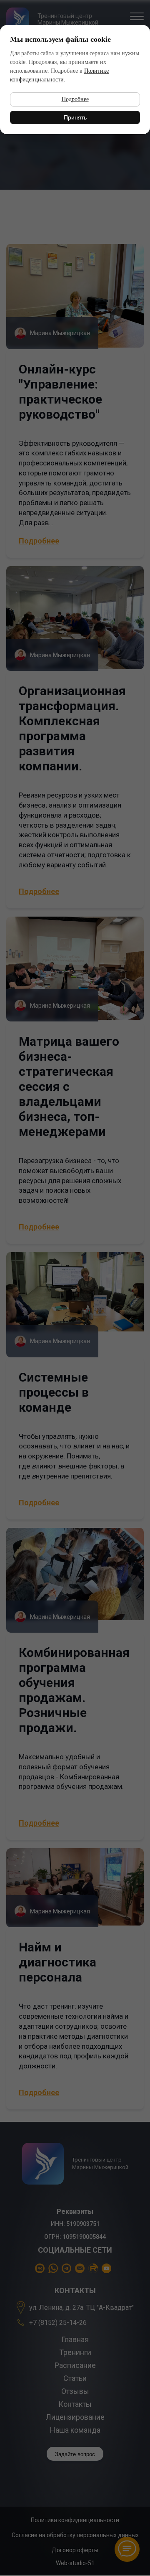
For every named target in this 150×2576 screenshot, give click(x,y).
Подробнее (75, 99)
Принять (75, 117)
